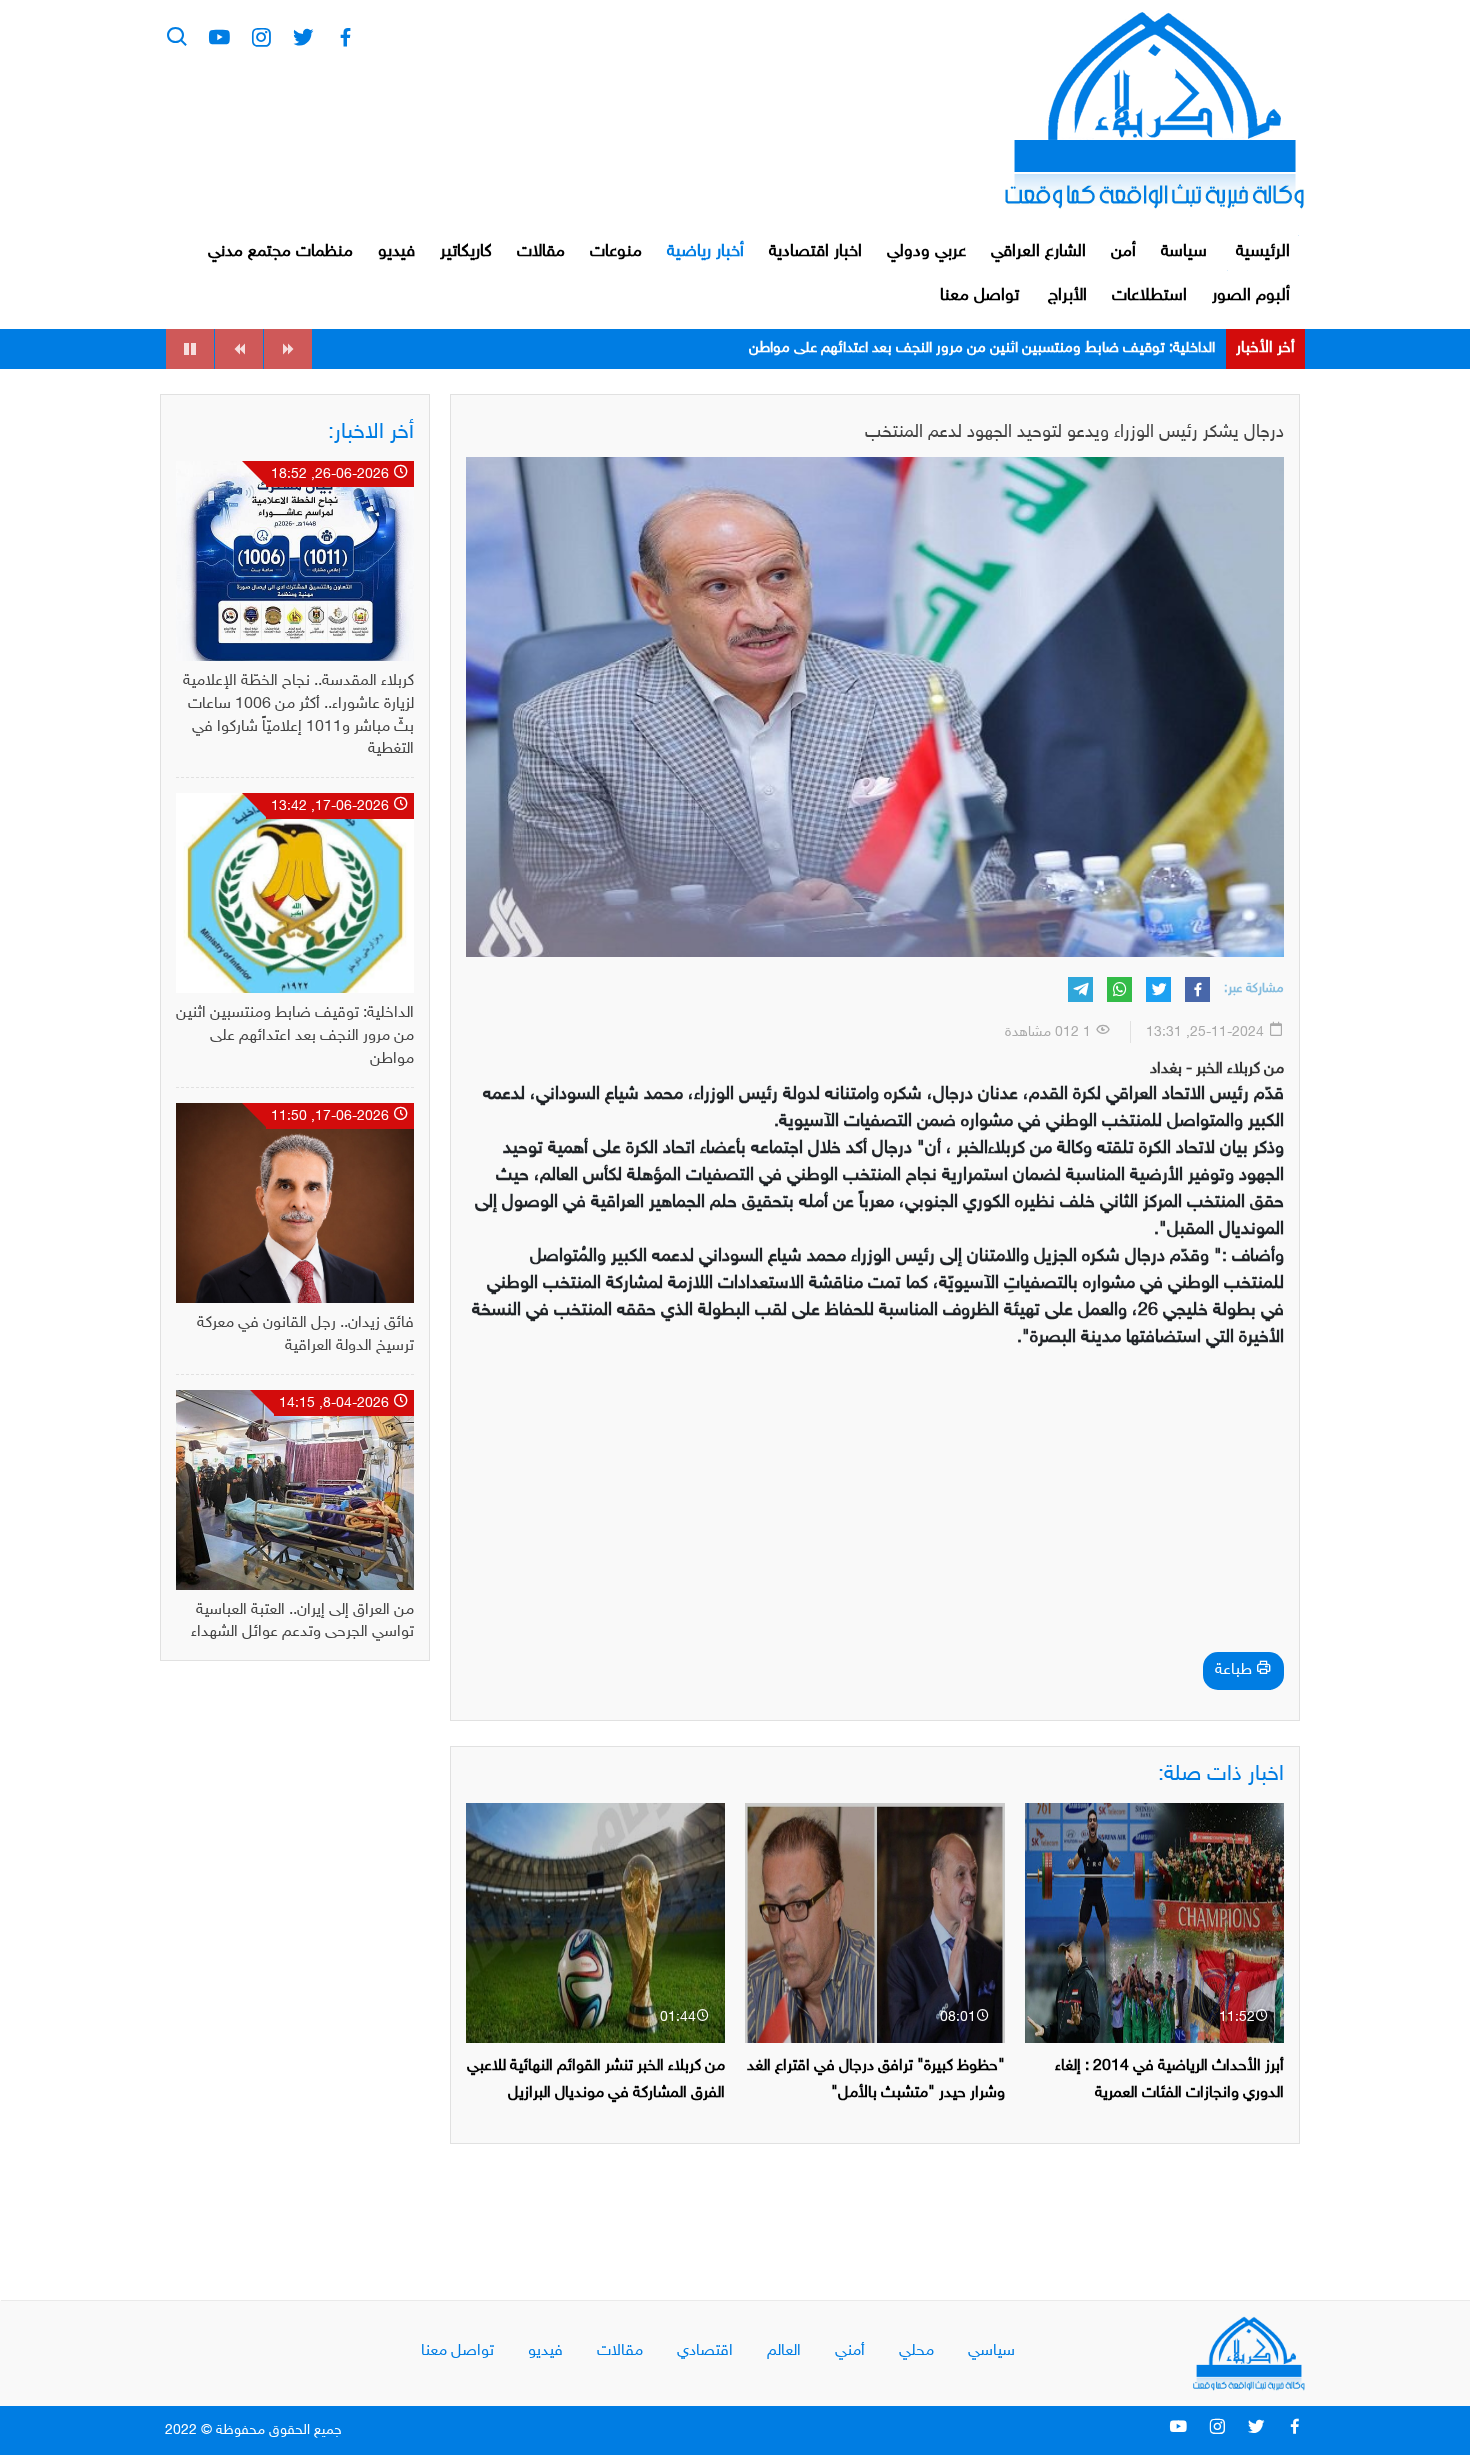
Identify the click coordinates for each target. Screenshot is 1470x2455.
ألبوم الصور (1251, 296)
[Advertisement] (875, 1507)
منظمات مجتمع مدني (280, 252)
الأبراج (1067, 296)
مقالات (541, 252)
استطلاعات (1149, 296)
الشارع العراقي (1038, 252)
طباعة (1235, 1670)
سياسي (991, 2351)
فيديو (396, 252)
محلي (916, 2351)
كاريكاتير (466, 252)
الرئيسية (1263, 252)
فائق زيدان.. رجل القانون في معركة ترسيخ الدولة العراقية (1051, 348)
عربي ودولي (926, 252)
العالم (784, 2351)
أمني (850, 2351)
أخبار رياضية (705, 252)
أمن (1123, 252)
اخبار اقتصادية (815, 252)
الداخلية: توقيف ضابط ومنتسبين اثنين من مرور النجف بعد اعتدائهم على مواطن (295, 1036)
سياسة (1184, 252)
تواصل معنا (979, 296)
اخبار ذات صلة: (1221, 1775)
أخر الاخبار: (371, 433)
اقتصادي (705, 2351)
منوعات (616, 252)
